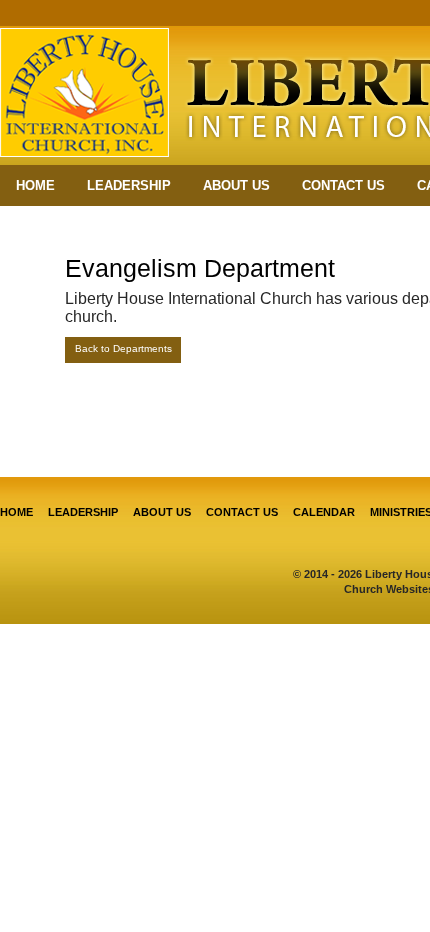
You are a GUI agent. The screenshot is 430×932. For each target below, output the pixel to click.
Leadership (129, 185)
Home (35, 185)
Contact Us (343, 185)
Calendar (324, 512)
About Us (236, 185)
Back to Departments (123, 348)
